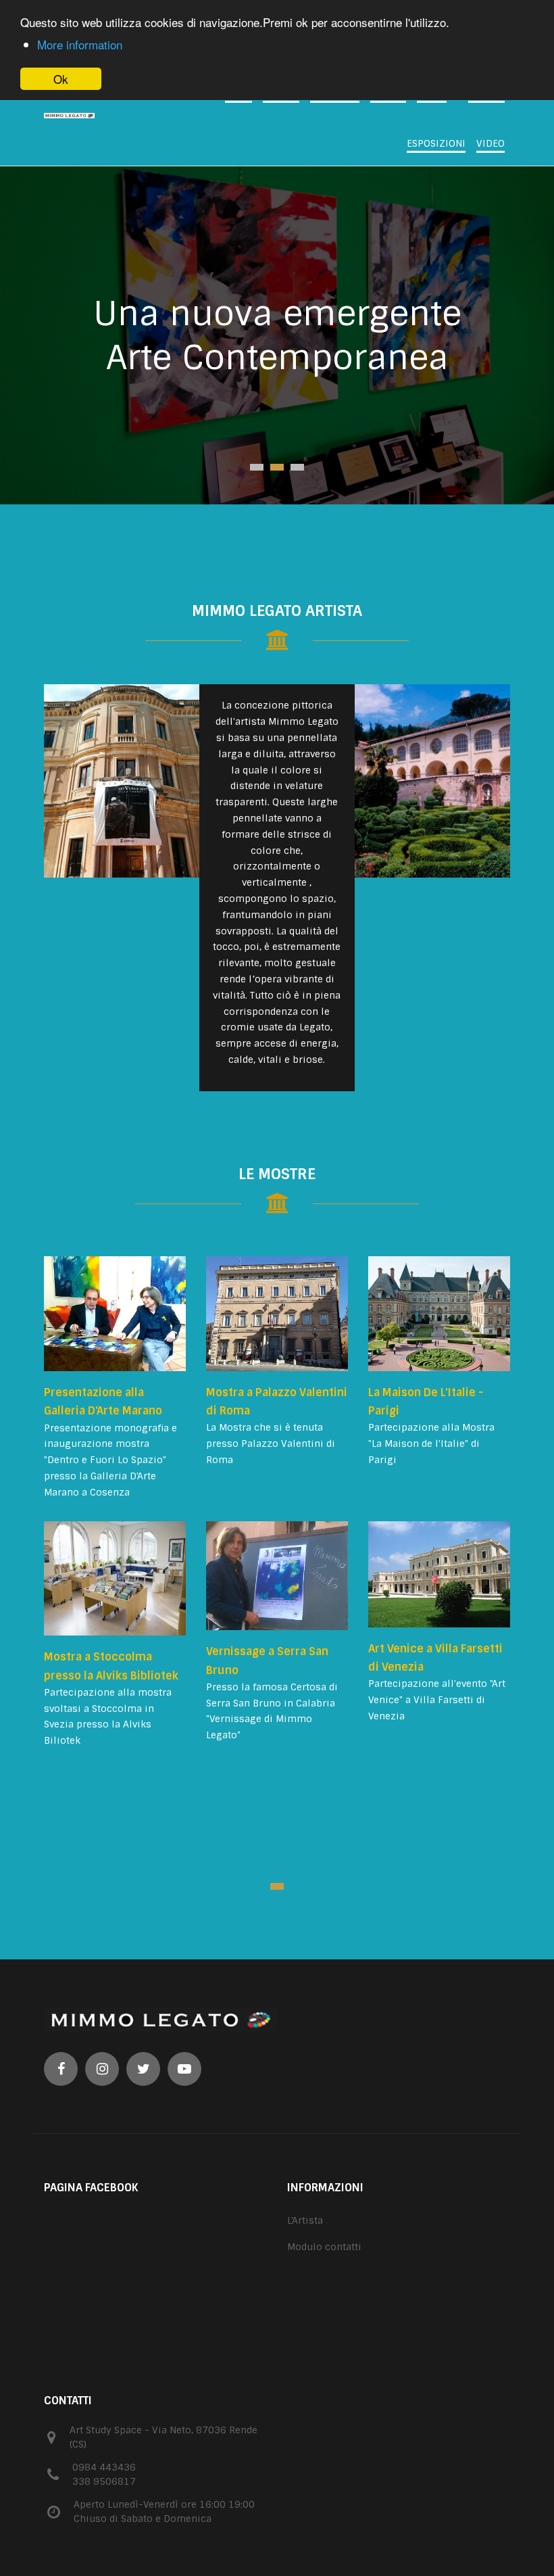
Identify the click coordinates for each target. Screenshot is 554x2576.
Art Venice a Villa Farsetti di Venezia (435, 1658)
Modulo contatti (324, 2247)
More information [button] (80, 44)
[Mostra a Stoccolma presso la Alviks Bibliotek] (115, 1579)
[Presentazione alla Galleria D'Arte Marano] (115, 1314)
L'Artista (305, 2220)
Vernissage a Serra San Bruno (267, 1661)
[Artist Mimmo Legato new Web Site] (95, 116)
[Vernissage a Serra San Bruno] (277, 1576)
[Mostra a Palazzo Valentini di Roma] (277, 1314)
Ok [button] (61, 79)
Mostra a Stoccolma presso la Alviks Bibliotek (111, 1666)
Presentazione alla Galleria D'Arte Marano (103, 1402)
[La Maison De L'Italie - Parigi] (439, 1314)
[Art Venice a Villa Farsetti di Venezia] (439, 1574)
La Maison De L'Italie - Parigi (426, 1402)
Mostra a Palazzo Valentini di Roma (277, 1402)
